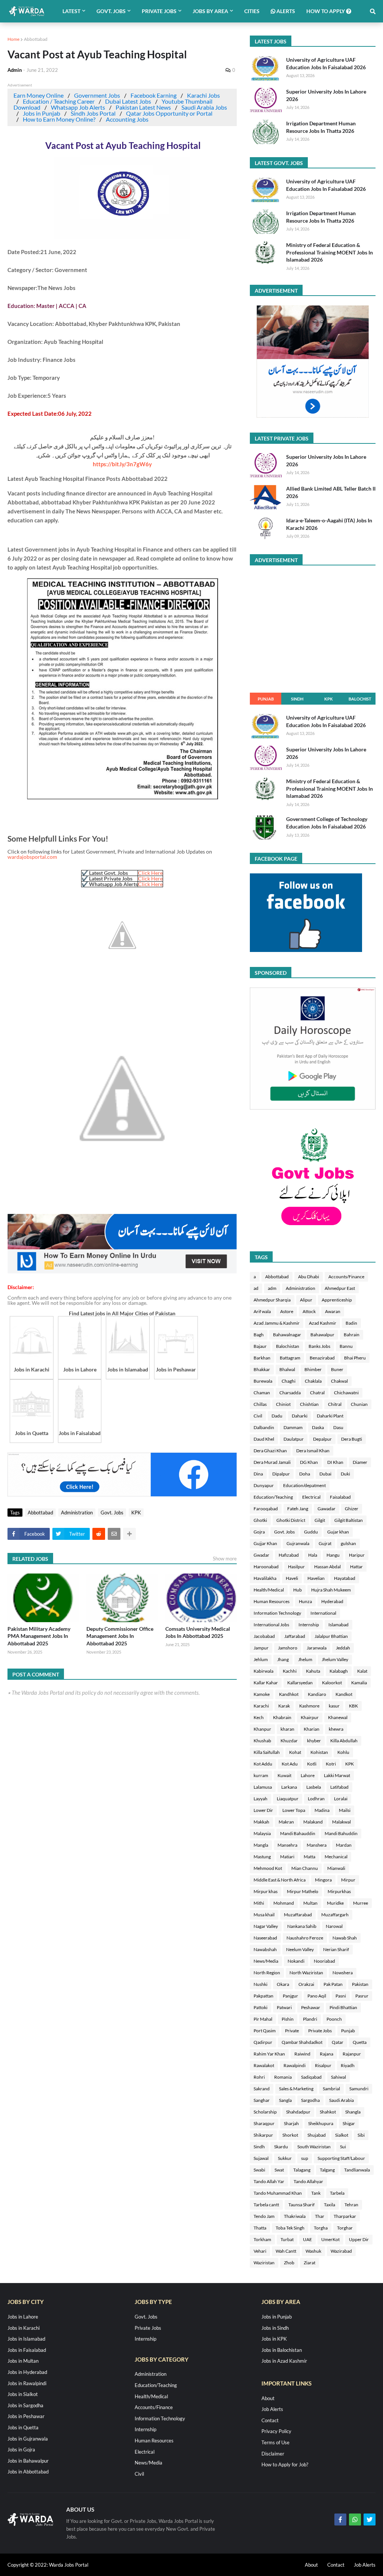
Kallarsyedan (300, 1683)
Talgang (327, 2170)
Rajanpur (352, 2054)
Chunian (359, 1404)
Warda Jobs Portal (69, 2565)
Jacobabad (264, 1636)
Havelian (316, 1578)
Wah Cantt (286, 2251)
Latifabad (339, 1787)
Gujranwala (298, 1543)
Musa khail (264, 1915)
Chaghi (289, 1381)
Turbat (287, 2239)
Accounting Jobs (127, 119)
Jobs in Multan (23, 2361)
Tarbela (337, 2193)
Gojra (259, 1532)
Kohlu (343, 1752)
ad (256, 1288)
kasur (334, 1706)
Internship (309, 1625)
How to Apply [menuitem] (326, 11)
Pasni (341, 1996)
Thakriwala (295, 2216)
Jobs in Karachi (24, 2328)
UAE (307, 2239)
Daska (318, 1427)
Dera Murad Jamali (272, 1462)
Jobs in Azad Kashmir (284, 2361)
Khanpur (262, 1729)
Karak (284, 1706)
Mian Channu (305, 1868)
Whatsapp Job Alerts (78, 107)
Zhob (289, 2263)
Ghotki (260, 1520)
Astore (287, 1311)
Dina (258, 1474)
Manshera (317, 1845)
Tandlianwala (357, 2170)
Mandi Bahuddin (341, 1833)
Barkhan (262, 1358)
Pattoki (261, 2007)
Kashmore (309, 1706)
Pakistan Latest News (143, 107)
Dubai (325, 1474)
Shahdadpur (298, 2112)
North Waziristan (306, 1973)
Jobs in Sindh (275, 2328)
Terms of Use (275, 2442)
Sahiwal (338, 2077)
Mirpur (348, 1880)
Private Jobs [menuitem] (159, 11)
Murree (361, 1903)
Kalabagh (339, 1671)
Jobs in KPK (274, 2339)
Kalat (362, 1671)
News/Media (266, 1961)
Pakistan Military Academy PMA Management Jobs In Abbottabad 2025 (39, 1636)
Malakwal (341, 1822)
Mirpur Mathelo (303, 1891)
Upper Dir (359, 2239)
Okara (283, 1984)
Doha (305, 1474)
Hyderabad (332, 1601)
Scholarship (265, 2112)
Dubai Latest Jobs (128, 101)
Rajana (327, 2054)
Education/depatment (304, 1485)
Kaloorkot (332, 1683)
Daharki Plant (330, 1416)
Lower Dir (263, 1810)
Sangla (285, 2100)
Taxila (330, 2205)
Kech (259, 1717)
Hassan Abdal (327, 1567)
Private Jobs (320, 2031)
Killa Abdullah (344, 1741)
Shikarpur (263, 2135)
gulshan (348, 1543)
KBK (353, 1706)
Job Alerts (272, 2409)
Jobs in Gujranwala (28, 2439)
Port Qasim (265, 2031)
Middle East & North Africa (280, 1880)
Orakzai (306, 1984)
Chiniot (283, 1404)
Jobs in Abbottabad (28, 2472)
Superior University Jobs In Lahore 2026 (326, 95)
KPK (136, 1513)
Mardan (344, 1845)
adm (272, 1288)
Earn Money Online (39, 95)
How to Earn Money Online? (59, 119)
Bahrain (352, 1335)
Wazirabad (341, 2251)
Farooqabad (266, 1509)
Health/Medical (269, 1590)
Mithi (259, 1903)
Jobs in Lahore (23, 2317)
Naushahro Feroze (305, 1938)
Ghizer (352, 1509)
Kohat (295, 1752)
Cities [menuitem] (252, 11)
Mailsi (345, 1810)
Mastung (262, 1857)
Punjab (266, 699)
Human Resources (272, 1601)
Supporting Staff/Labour (341, 2158)
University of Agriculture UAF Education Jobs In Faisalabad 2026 (326, 63)
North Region (267, 1973)
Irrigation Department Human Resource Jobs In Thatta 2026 (321, 127)
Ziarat (310, 2263)
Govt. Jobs (112, 1513)
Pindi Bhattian (343, 2007)
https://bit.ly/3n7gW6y (122, 464)
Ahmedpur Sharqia (272, 1300)
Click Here (150, 873)
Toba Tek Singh (290, 2228)
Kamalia (359, 1683)
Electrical (311, 1497)
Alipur (306, 1300)
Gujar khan (338, 1532)
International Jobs (271, 1625)
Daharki (300, 1416)
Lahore (308, 1775)
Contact (270, 2420)
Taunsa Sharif (301, 2205)
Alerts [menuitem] (285, 11)
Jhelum (305, 1659)
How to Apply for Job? (285, 2464)
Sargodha (310, 2100)
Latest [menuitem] (71, 11)
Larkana (289, 1787)
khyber (314, 1741)
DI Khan (335, 1462)
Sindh (297, 699)
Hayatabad (345, 1578)
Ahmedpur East (340, 1288)
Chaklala (313, 1381)
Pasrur (362, 1996)
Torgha (321, 2228)
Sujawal (261, 2158)
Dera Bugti (352, 1439)
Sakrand (262, 2089)
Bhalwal (287, 1369)
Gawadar (327, 1509)
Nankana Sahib (302, 1926)
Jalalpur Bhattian (331, 1636)
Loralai (341, 1799)
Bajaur (260, 1346)
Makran (286, 1822)
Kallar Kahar (266, 1683)
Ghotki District (291, 1520)
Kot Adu (290, 1764)
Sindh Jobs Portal (93, 113)
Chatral (317, 1393)
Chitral (335, 1404)
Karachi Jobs (203, 95)
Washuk (313, 2251)
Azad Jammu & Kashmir (277, 1323)
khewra (336, 1729)
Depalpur (322, 1439)
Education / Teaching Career (59, 101)
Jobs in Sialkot (23, 2394)
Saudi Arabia (341, 2100)
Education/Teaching (273, 1497)
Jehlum (261, 1659)
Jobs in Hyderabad (27, 2372)
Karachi (261, 1706)
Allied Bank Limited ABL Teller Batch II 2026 (331, 492)
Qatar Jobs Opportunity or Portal (169, 113)
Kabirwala (263, 1671)
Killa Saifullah (267, 1752)
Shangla (353, 2112)
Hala (313, 1555)
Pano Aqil (317, 1996)
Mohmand (284, 1903)
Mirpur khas (266, 1891)
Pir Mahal (263, 2019)
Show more (225, 1559)
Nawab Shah (345, 1938)
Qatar (338, 2042)
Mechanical (336, 1857)
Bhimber (313, 1369)
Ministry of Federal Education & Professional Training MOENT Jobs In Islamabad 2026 (330, 252)
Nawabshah (265, 1949)
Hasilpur (296, 1567)
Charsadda (290, 1393)
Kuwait (284, 1775)
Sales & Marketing (296, 2089)
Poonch (334, 2019)
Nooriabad (324, 1961)
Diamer (360, 1462)
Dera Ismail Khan (313, 1451)
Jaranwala (317, 1648)
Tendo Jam (264, 2216)
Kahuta (313, 1671)
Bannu (346, 1346)
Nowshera (343, 1973)
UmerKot (330, 2239)
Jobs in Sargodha (25, 2405)
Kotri (331, 1764)
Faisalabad (340, 1497)
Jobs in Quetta (23, 2427)
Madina (322, 1810)
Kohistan (319, 1752)
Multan (310, 1903)
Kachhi (290, 1671)
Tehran (351, 2205)
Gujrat (325, 1543)
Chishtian (309, 1404)
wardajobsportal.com (32, 857)
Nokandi (296, 1961)
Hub (298, 1590)
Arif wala (262, 1311)
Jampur (261, 1648)
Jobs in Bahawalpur (28, 2461)
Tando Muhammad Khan (278, 2193)
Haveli (292, 1578)
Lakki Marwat (337, 1775)
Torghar (345, 2228)
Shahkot (328, 2112)
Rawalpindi (295, 2065)
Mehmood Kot (268, 1868)
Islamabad (338, 1625)
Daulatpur (294, 1439)
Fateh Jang (298, 1509)
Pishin (288, 2019)
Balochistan (288, 1346)
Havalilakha (265, 1578)
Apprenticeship (337, 1300)
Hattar (356, 1567)
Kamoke (262, 1694)
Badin (351, 1323)
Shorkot (290, 2135)
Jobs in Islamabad (26, 2339)
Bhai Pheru (355, 1358)
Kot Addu (263, 1764)
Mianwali (336, 1868)
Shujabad (317, 2135)
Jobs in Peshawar (26, 2416)
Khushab (262, 1741)
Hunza (305, 1601)
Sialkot (342, 2135)
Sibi (361, 2135)
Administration (77, 1513)
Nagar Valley (266, 1926)
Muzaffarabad (298, 1915)
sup (305, 2158)
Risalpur (323, 2065)
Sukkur (285, 2158)
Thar (320, 2216)
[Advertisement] (122, 1271)
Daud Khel (264, 1439)
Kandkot (344, 1694)
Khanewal (338, 1717)
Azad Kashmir (323, 1323)
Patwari (284, 2007)
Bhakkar (262, 1369)
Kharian (312, 1729)
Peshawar (311, 2007)
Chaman (262, 1393)
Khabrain (282, 1717)
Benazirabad (322, 1358)
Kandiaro (317, 1694)
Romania (283, 2077)
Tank (316, 2193)
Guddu (311, 1532)
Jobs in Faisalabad (27, 2350)
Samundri (359, 2089)
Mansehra (287, 1845)
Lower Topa (294, 1810)
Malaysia (262, 1833)
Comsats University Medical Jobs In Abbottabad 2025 (198, 1632)
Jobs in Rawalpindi (27, 2383)
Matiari (287, 1857)
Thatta (260, 2228)
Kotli (312, 1764)
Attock (309, 1311)
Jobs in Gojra (21, 2450)
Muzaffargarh (335, 1915)
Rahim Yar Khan (269, 2054)
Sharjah (291, 2123)
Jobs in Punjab (42, 113)
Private (292, 2031)
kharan (287, 1729)
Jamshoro (288, 1648)
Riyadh (348, 2065)
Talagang (302, 2170)
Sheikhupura (321, 2123)
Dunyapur (264, 1485)
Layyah (261, 1799)
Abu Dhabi (309, 1277)
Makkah (261, 1822)
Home (13, 39)
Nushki (261, 1984)
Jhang (283, 1659)
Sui (343, 2147)
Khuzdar (289, 1741)
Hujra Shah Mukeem (331, 1590)
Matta (310, 1857)
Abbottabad (36, 39)
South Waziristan (314, 2147)
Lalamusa (263, 1787)
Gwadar (261, 1555)
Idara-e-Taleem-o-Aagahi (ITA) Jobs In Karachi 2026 (329, 524)
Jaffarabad (295, 1636)
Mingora (323, 1880)
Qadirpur (263, 2042)
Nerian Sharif (336, 1949)
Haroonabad (266, 1567)
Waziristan (264, 2263)
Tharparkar (345, 2216)
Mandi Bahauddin (298, 1833)
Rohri (259, 2077)
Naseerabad (265, 1938)
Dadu (277, 1416)
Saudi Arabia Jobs (204, 107)
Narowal (334, 1926)
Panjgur (290, 1996)
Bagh (259, 1335)
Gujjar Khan (265, 1543)
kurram (261, 1775)
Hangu (333, 1555)
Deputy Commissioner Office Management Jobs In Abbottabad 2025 (120, 1636)
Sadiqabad (311, 2077)
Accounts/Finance (346, 1277)
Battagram (290, 1358)
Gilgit (320, 1520)
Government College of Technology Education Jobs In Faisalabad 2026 (327, 823)
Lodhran (316, 1799)
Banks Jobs (319, 1346)
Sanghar (262, 2100)
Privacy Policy (276, 2431)
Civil (258, 1416)
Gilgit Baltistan (349, 1520)
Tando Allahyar (308, 2181)
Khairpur (310, 1717)
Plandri (310, 2019)
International (323, 1613)
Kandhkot (289, 1694)
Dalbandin (264, 1427)
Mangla (261, 1845)
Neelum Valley (300, 1949)
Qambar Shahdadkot (302, 2042)
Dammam (293, 1427)
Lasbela (314, 1787)
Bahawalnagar (287, 1335)
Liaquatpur (288, 1799)
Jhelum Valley (335, 1659)
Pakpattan (263, 1996)
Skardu (281, 2147)
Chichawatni (346, 1393)
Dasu (338, 1427)
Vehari (260, 2251)
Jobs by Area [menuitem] (210, 11)
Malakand (313, 1822)
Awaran (333, 1311)
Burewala (263, 1381)
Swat (279, 2170)
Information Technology (277, 1613)
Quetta (360, 2042)
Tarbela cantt (266, 2205)
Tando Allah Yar (269, 2181)
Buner (337, 1369)
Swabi (259, 2170)
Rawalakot (264, 2065)
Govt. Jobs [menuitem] (111, 11)
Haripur (357, 1555)
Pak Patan (333, 1984)
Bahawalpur (322, 1335)
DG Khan (309, 1462)
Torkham (262, 2239)
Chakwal (339, 1381)
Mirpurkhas (339, 1891)
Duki (345, 1474)
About (268, 2398)
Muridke (335, 1903)
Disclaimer (273, 2454)
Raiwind (302, 2054)
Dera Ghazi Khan (270, 1451)
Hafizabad (289, 1555)
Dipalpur (281, 1474)
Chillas (260, 1404)
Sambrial (331, 2089)
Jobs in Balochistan (282, 2350)
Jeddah (343, 1648)
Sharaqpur (264, 2123)
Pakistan (360, 1984)
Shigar (349, 2123)
